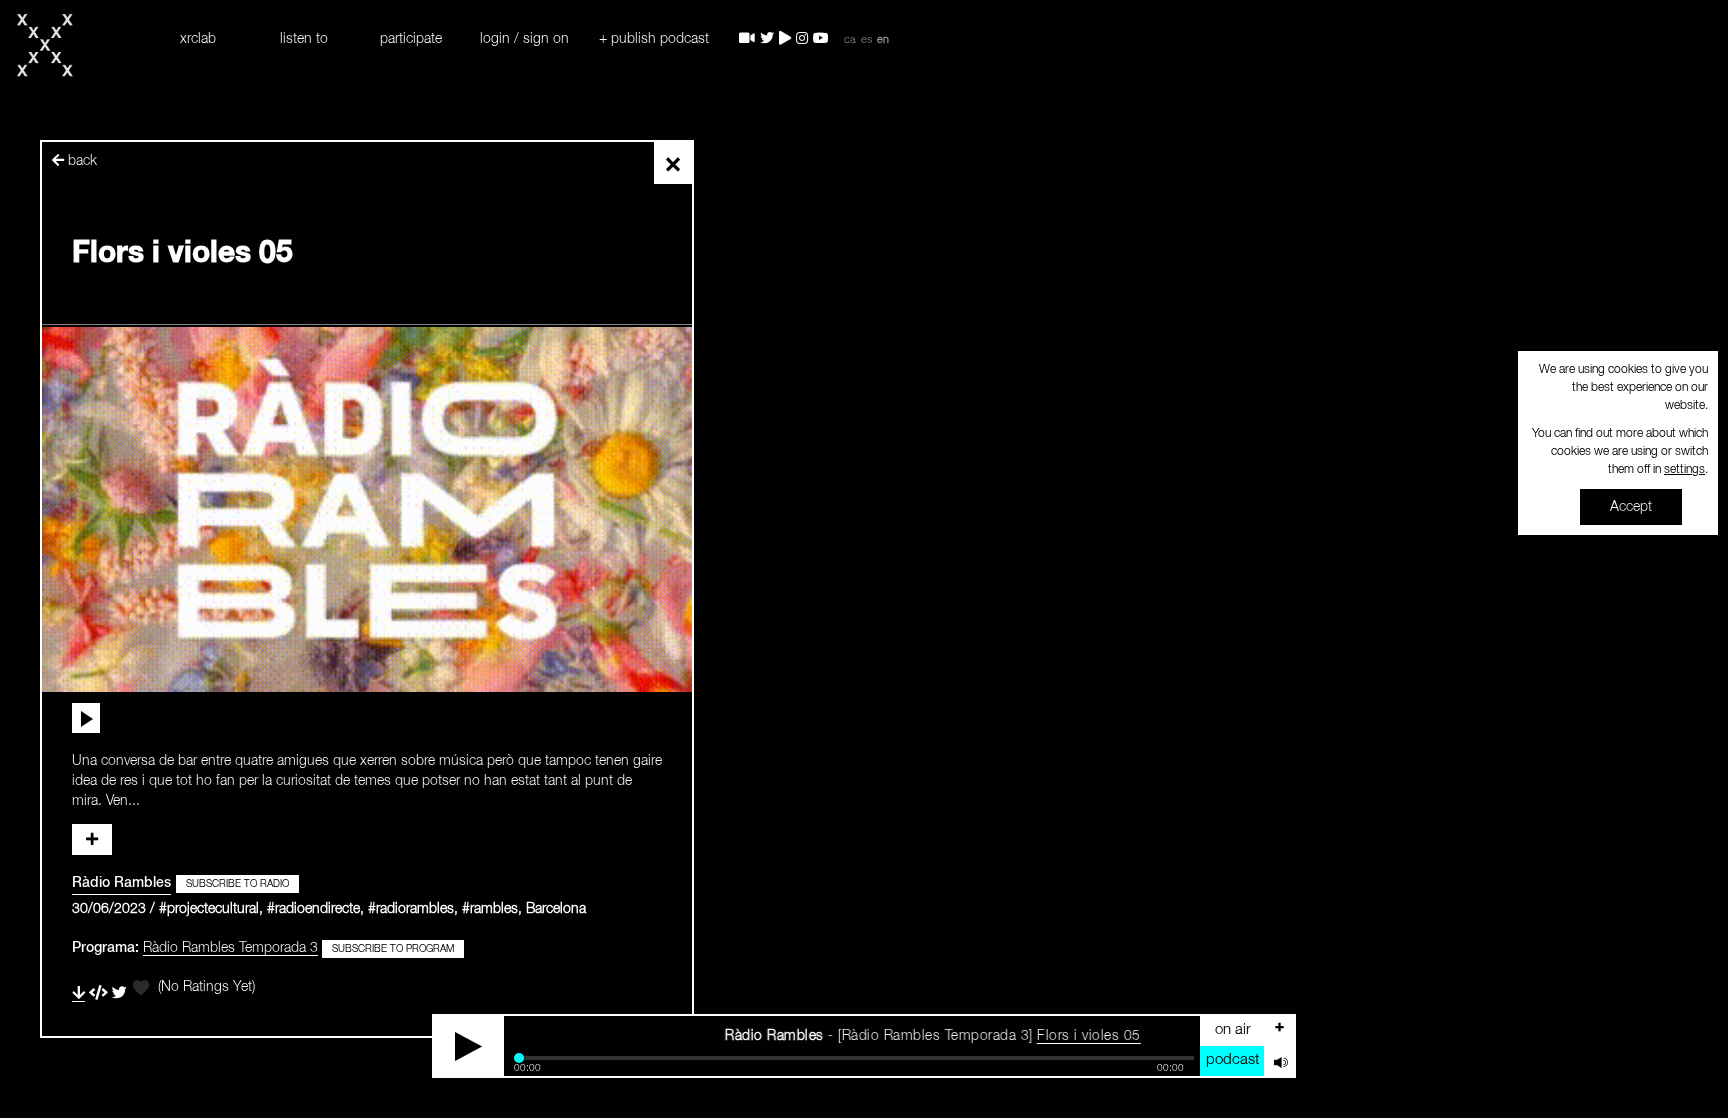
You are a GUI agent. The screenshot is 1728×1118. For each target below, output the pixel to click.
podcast (1232, 1059)
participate (411, 39)
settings (1684, 470)
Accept (1631, 507)
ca (850, 40)
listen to (304, 39)
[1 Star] (141, 988)
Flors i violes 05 (1045, 1036)
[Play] (469, 1046)
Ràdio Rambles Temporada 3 (230, 948)
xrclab (198, 39)
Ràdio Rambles (121, 883)
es (866, 40)
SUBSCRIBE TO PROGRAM (393, 949)
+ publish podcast (654, 39)
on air (1233, 1029)
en (883, 40)
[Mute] (1279, 1061)
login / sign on (524, 39)
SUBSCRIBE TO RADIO (237, 884)
